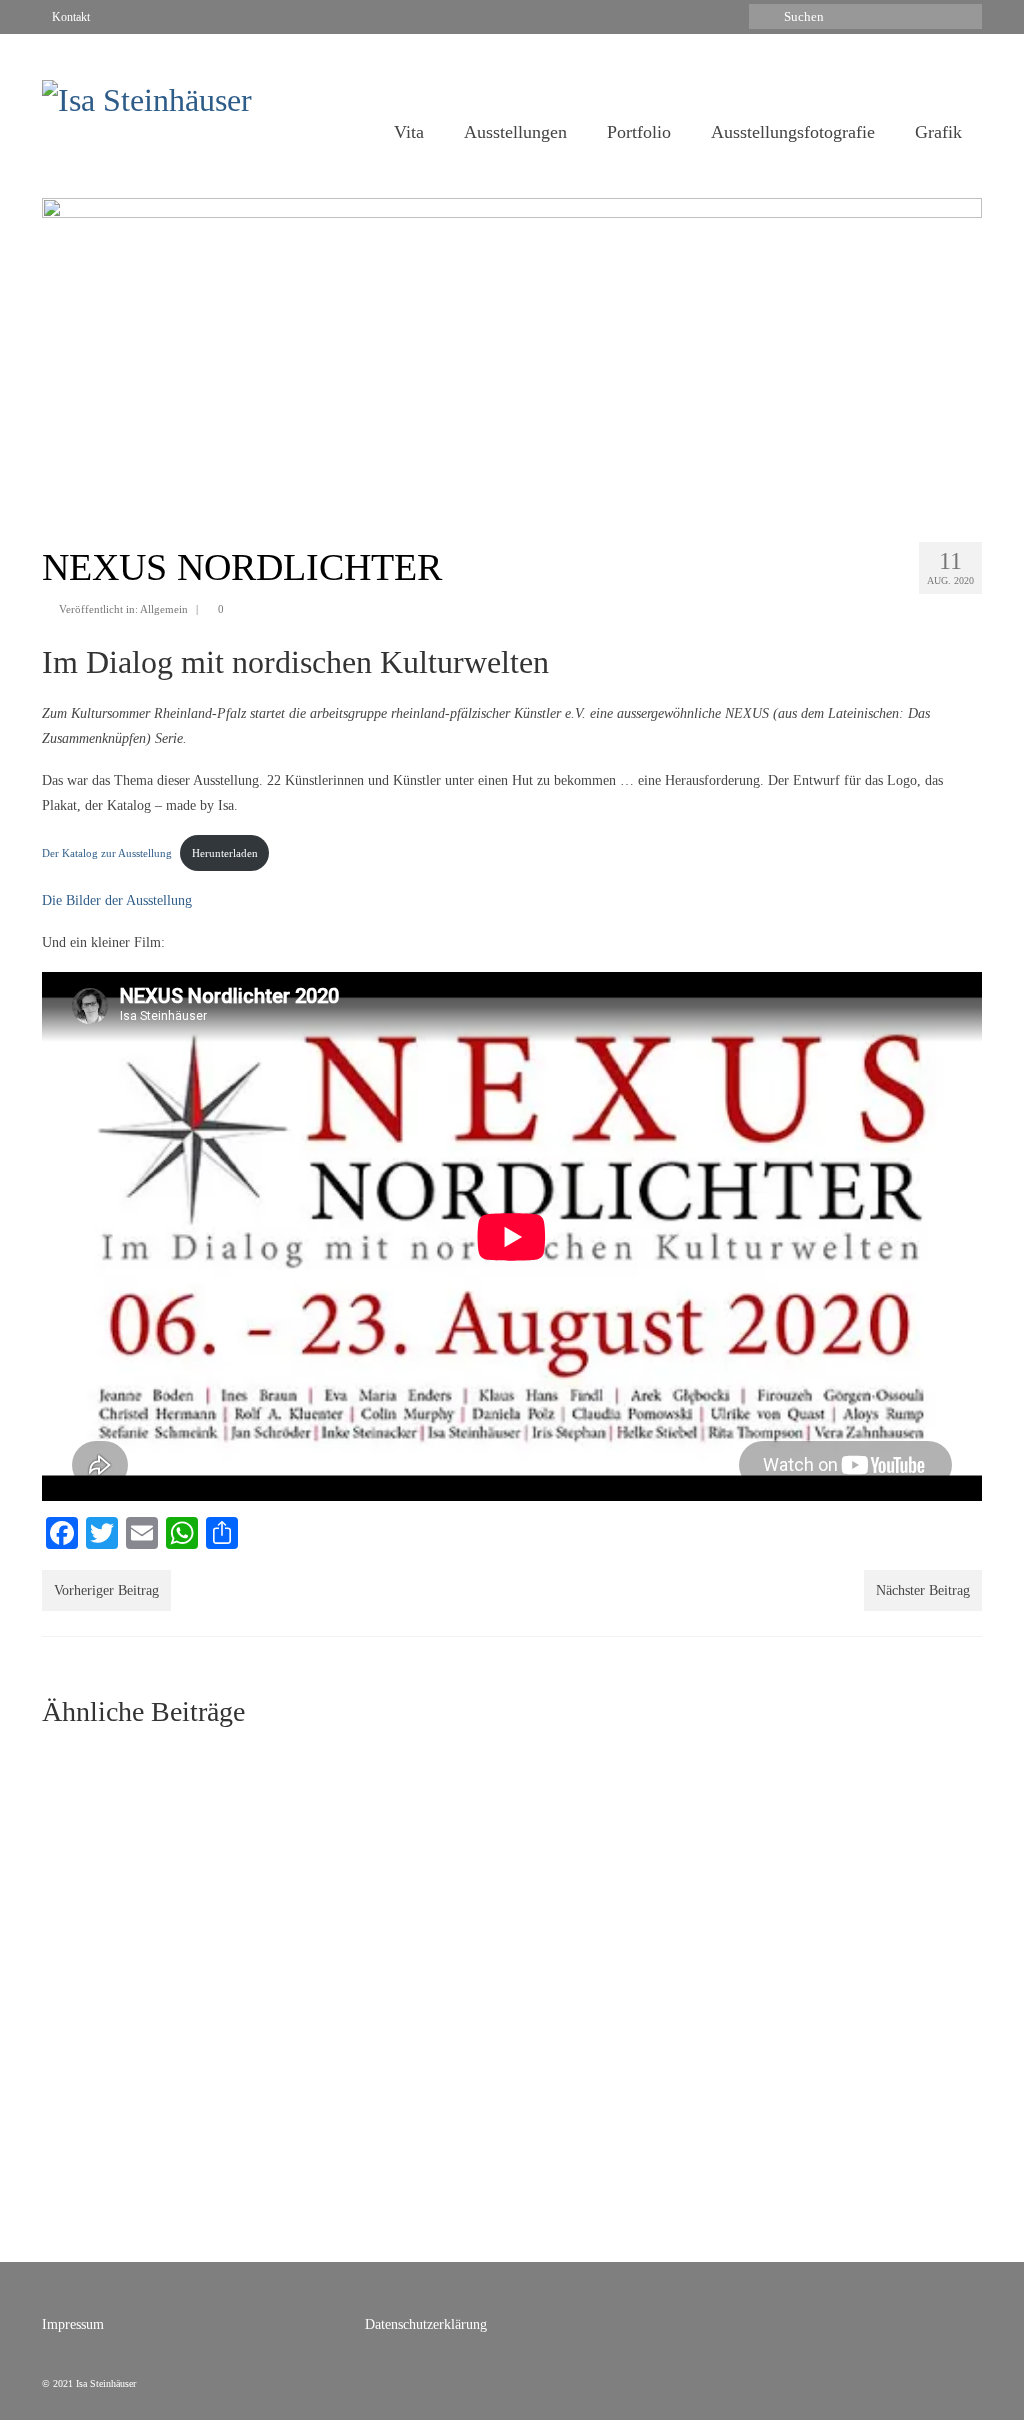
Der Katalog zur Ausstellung (107, 853)
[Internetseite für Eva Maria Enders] (152, 1852)
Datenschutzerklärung (426, 2324)
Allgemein (164, 609)
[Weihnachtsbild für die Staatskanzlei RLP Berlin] (392, 1852)
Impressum (73, 2324)
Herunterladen (225, 853)
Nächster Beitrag (923, 1590)
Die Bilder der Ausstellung (117, 900)
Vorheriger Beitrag (106, 1590)
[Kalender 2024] (632, 1852)
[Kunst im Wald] (872, 1852)
